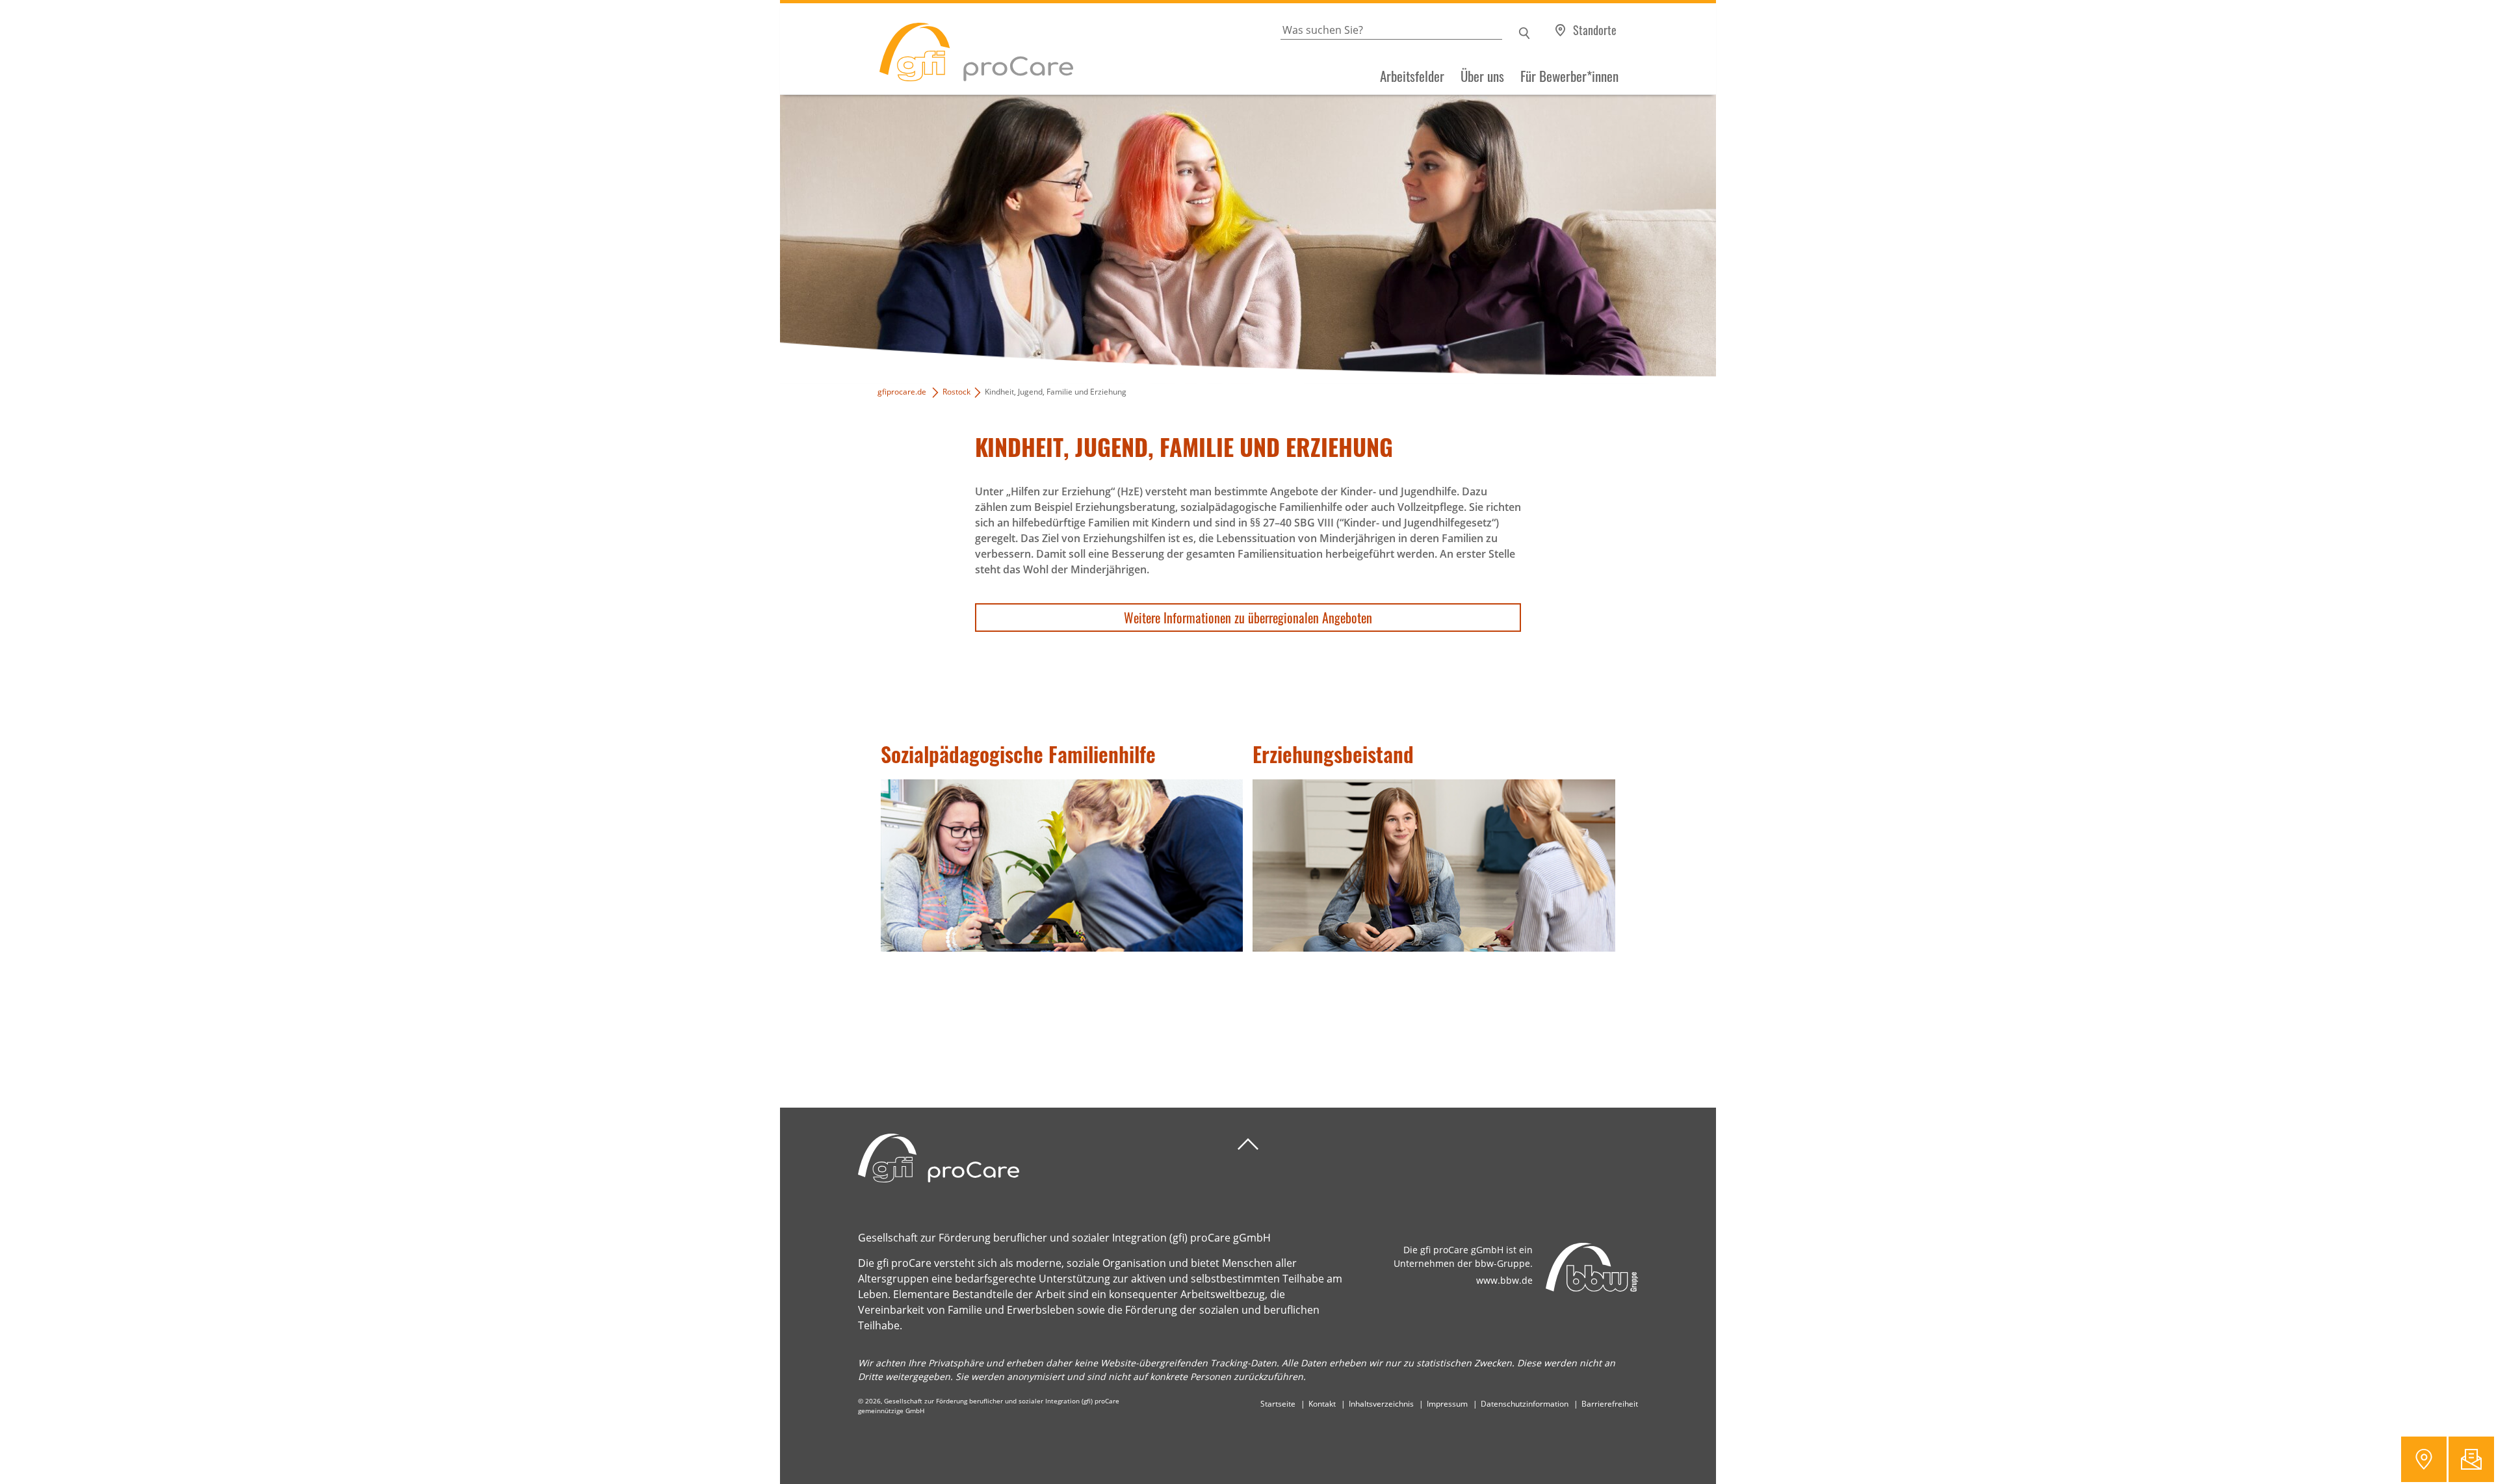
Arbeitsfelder (1412, 76)
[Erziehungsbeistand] (1434, 866)
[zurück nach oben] (1248, 1144)
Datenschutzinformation (1525, 1404)
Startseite (1278, 1404)
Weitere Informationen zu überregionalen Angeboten (1248, 618)
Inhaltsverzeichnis (1381, 1404)
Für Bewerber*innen (1569, 76)
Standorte (1595, 30)
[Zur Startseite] (927, 49)
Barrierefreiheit (1610, 1404)
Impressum (1447, 1404)
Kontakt (1322, 1404)
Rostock (956, 392)
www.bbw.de (1504, 1280)
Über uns (1482, 76)
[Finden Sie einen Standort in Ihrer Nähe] (2424, 1459)
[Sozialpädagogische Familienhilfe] (1062, 866)
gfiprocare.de (902, 392)
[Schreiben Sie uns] (2471, 1459)
